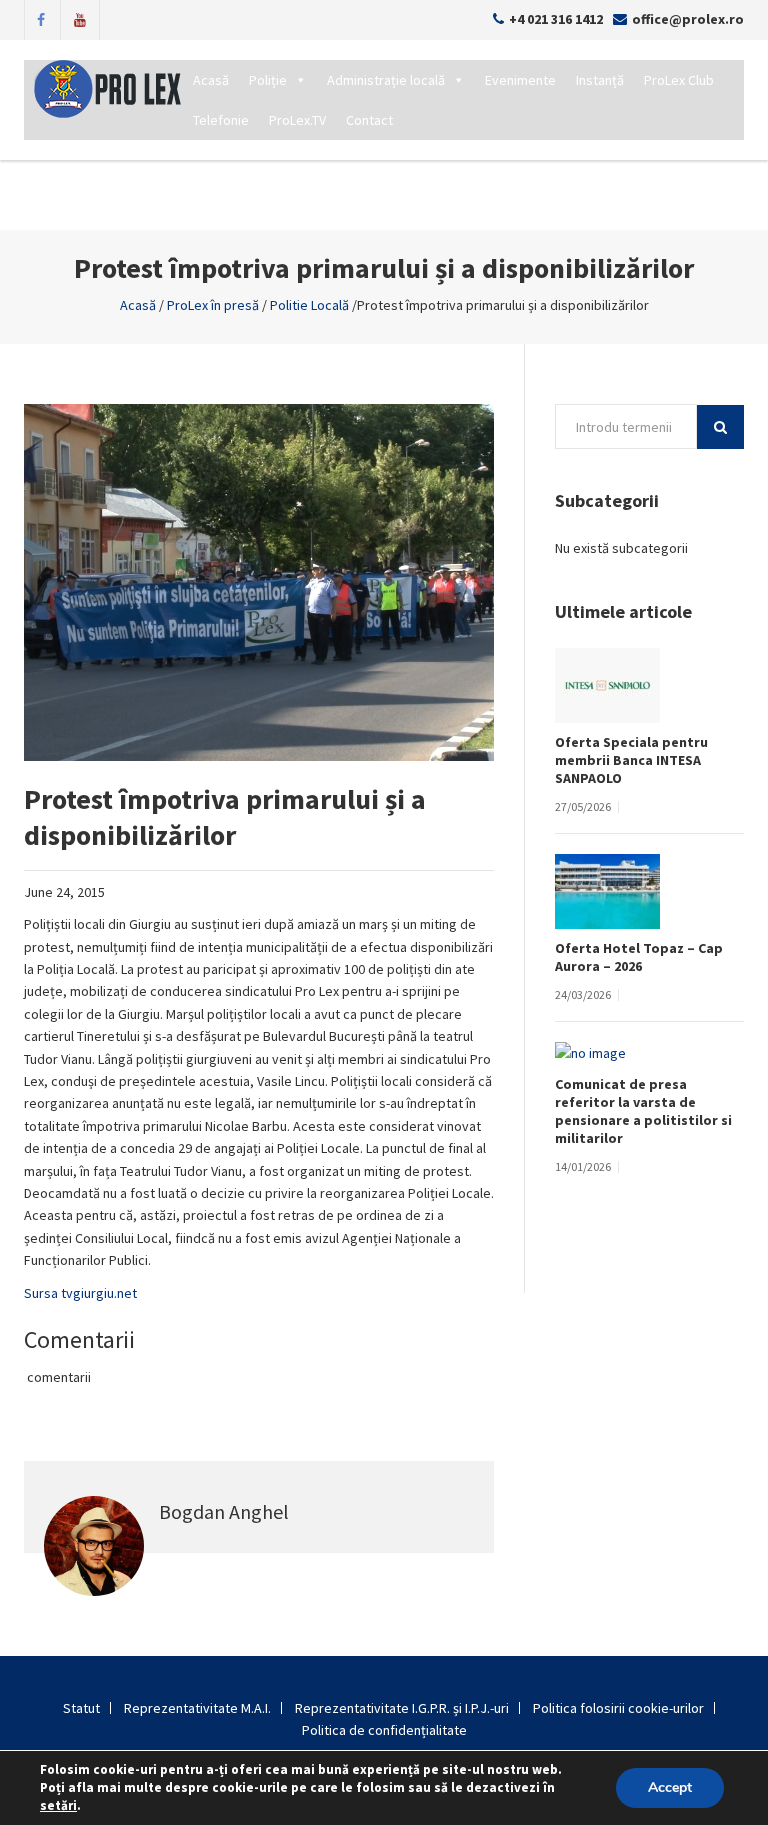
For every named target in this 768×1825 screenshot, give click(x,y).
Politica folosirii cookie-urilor (618, 1708)
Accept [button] (670, 1787)
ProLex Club (679, 80)
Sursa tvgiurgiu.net (80, 1293)
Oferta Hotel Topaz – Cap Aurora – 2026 (639, 957)
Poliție (268, 80)
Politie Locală (309, 305)
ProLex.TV (297, 120)
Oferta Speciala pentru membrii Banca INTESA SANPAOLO (631, 760)
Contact (369, 120)
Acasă (211, 80)
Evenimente (520, 80)
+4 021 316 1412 (556, 19)
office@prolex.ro (688, 19)
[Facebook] (41, 18)
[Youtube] (80, 18)
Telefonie (221, 120)
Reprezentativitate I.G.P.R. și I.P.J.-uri (402, 1708)
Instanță (600, 80)
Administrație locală (386, 80)
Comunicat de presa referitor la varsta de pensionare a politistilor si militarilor (643, 1111)
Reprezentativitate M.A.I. (197, 1708)
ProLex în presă (213, 305)
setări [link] (58, 1805)
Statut (81, 1708)
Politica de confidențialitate (384, 1730)
